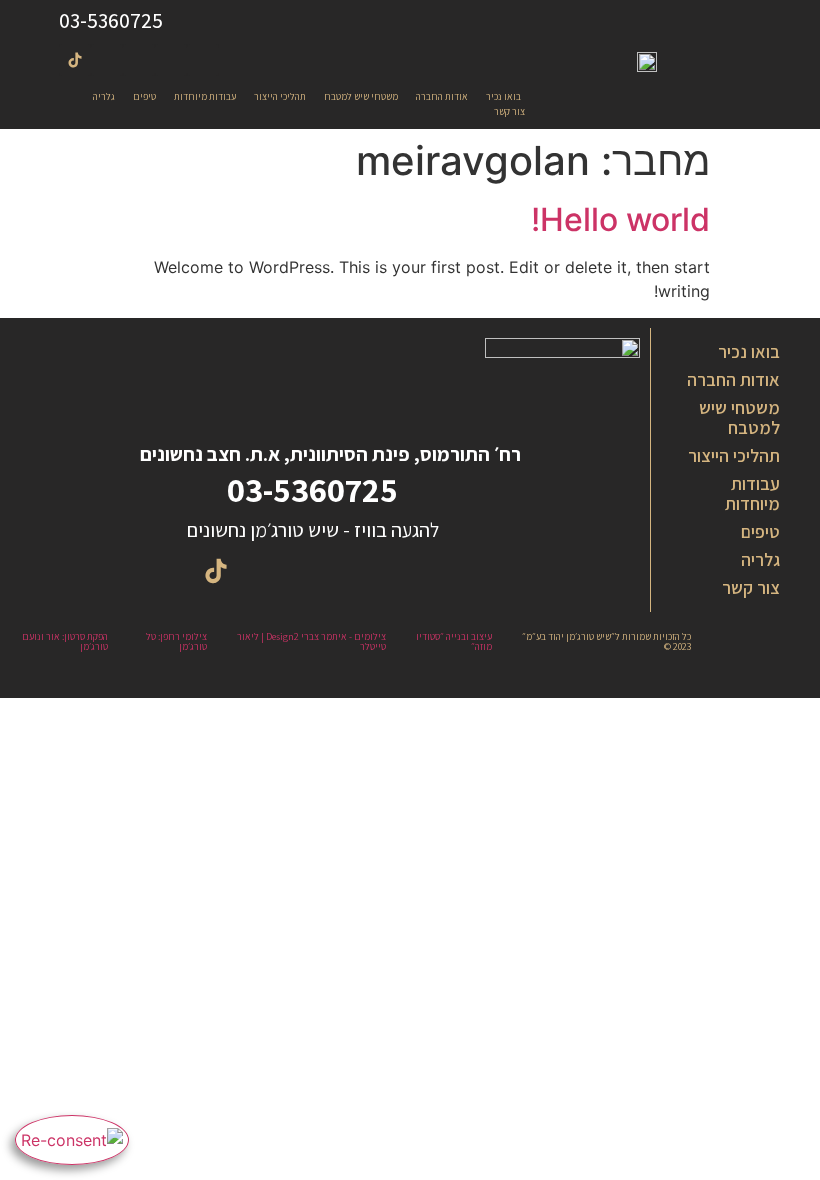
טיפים (760, 531)
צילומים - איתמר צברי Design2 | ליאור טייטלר (311, 641)
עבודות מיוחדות (752, 493)
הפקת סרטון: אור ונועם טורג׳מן (65, 641)
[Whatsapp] (107, 60)
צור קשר (751, 587)
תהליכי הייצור (734, 455)
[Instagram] (203, 60)
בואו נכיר (749, 351)
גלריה (760, 559)
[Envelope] (139, 60)
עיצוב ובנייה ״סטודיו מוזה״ (454, 641)
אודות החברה (733, 379)
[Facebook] (171, 60)
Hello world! (620, 219)
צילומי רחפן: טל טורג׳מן (176, 641)
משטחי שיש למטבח (739, 417)
